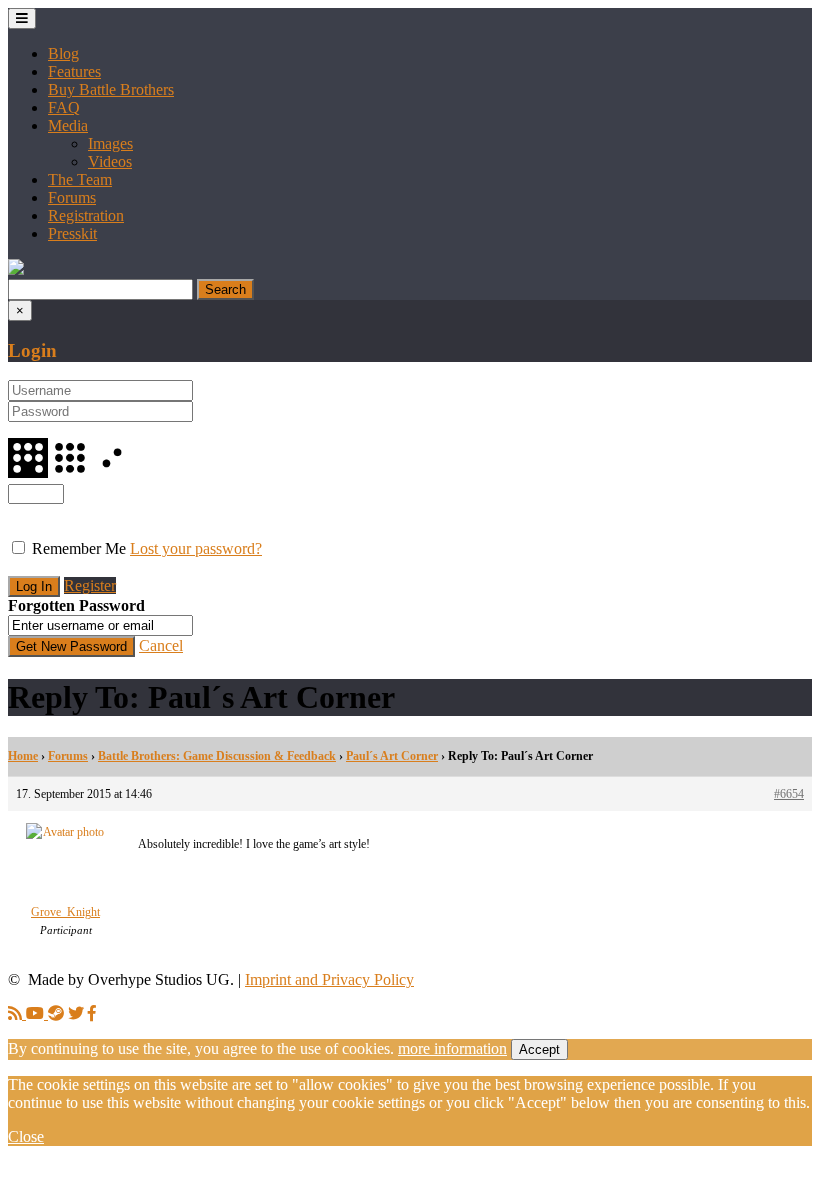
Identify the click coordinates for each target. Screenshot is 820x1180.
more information (452, 1048)
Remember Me (79, 548)
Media (68, 125)
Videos (110, 161)
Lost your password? (196, 548)
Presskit (72, 233)
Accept (539, 1049)
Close (26, 1136)
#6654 (789, 794)
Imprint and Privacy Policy (329, 979)
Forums (72, 197)
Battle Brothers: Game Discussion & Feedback (217, 756)
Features (74, 71)
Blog (63, 53)
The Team (80, 179)
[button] (16, 269)
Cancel (161, 645)
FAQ (64, 107)
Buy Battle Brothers (111, 89)
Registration (86, 215)
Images (110, 143)
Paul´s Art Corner (392, 756)
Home (23, 756)
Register (90, 585)
